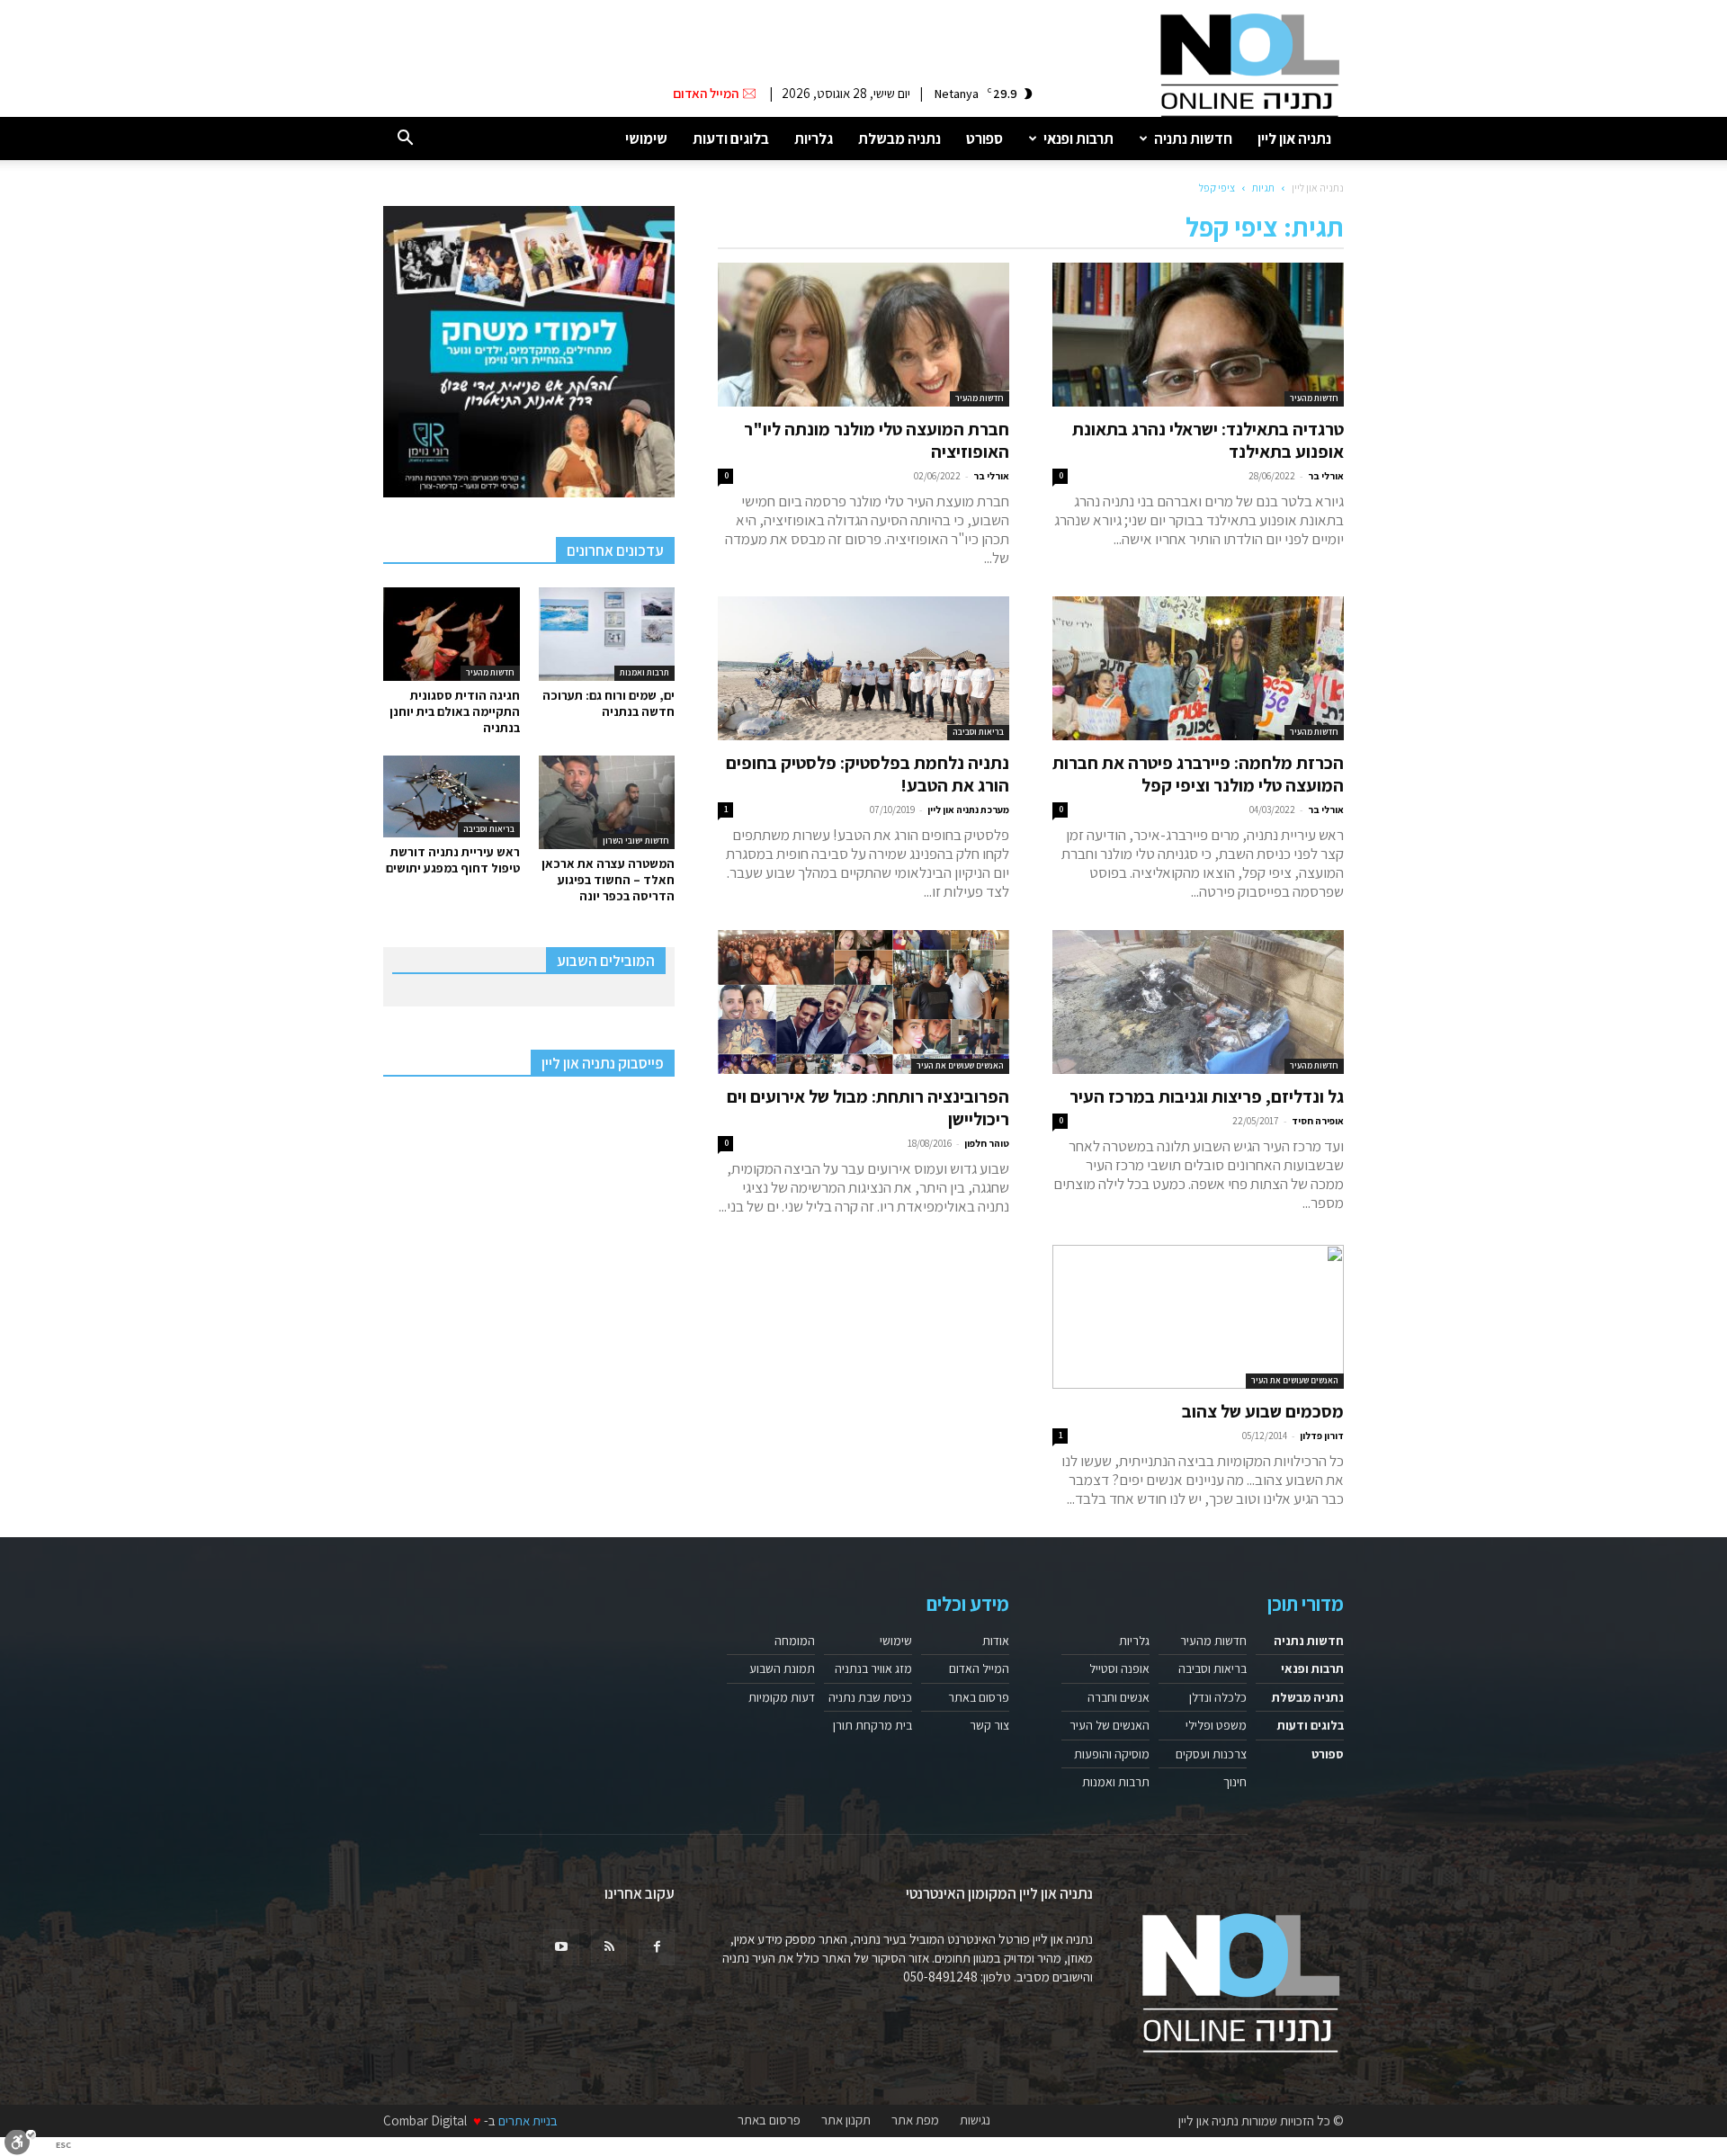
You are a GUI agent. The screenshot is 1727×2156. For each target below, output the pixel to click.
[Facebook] (657, 1947)
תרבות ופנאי (1078, 139)
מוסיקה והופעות (1112, 1754)
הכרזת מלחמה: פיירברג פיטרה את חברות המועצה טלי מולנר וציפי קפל (1198, 774)
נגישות (975, 2120)
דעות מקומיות (782, 1697)
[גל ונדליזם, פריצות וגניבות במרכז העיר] (1198, 1002)
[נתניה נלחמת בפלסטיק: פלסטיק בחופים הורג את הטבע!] (863, 668)
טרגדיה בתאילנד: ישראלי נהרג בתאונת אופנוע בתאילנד (1208, 440)
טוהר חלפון (987, 1143)
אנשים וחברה (1119, 1697)
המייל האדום (979, 1668)
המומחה (795, 1641)
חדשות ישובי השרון (636, 841)
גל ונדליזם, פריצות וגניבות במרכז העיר (1207, 1096)
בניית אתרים (528, 2120)
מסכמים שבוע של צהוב (1263, 1411)
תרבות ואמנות (644, 672)
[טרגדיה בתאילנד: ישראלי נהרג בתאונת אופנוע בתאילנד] (1198, 335)
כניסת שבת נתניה (870, 1697)
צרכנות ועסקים (1211, 1754)
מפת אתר (915, 2120)
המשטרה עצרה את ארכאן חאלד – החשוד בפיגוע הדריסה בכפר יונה (608, 880)
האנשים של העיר (1110, 1725)
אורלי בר (1326, 476)
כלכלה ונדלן (1218, 1697)
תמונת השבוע (782, 1668)
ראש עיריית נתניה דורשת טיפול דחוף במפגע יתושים (453, 860)
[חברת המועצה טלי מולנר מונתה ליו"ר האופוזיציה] (863, 335)
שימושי (646, 139)
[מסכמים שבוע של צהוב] (1198, 1317)
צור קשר (989, 1725)
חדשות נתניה (1193, 139)
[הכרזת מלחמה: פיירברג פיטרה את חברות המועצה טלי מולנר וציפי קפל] (1198, 668)
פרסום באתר (979, 1697)
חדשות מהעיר (1314, 398)
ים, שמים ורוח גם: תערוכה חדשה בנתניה (608, 703)
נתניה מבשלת (899, 139)
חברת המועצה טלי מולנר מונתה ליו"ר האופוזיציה (877, 440)
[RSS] (609, 1947)
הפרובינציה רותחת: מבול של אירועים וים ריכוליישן (868, 1108)
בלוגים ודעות (731, 139)
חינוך (1235, 1782)
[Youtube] (561, 1947)
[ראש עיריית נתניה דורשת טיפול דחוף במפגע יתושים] (452, 796)
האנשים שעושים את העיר (960, 1065)
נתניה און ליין (1294, 139)
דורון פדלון (1322, 1436)
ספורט (984, 139)
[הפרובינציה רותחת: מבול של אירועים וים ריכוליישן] (863, 1002)
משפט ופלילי (1216, 1725)
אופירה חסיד (1318, 1121)
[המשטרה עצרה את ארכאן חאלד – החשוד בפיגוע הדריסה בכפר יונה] (607, 802)
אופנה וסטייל (1119, 1668)
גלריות (814, 139)
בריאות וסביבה (978, 732)
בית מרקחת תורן (872, 1725)
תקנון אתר (846, 2120)
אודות (996, 1641)
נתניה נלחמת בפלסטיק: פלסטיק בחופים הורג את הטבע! (868, 774)
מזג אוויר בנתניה (873, 1668)
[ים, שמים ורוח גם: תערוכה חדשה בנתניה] (607, 634)
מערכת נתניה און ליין (968, 810)
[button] (405, 139)
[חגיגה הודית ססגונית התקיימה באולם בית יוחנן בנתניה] (452, 634)
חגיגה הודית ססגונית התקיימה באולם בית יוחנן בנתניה (455, 711)
